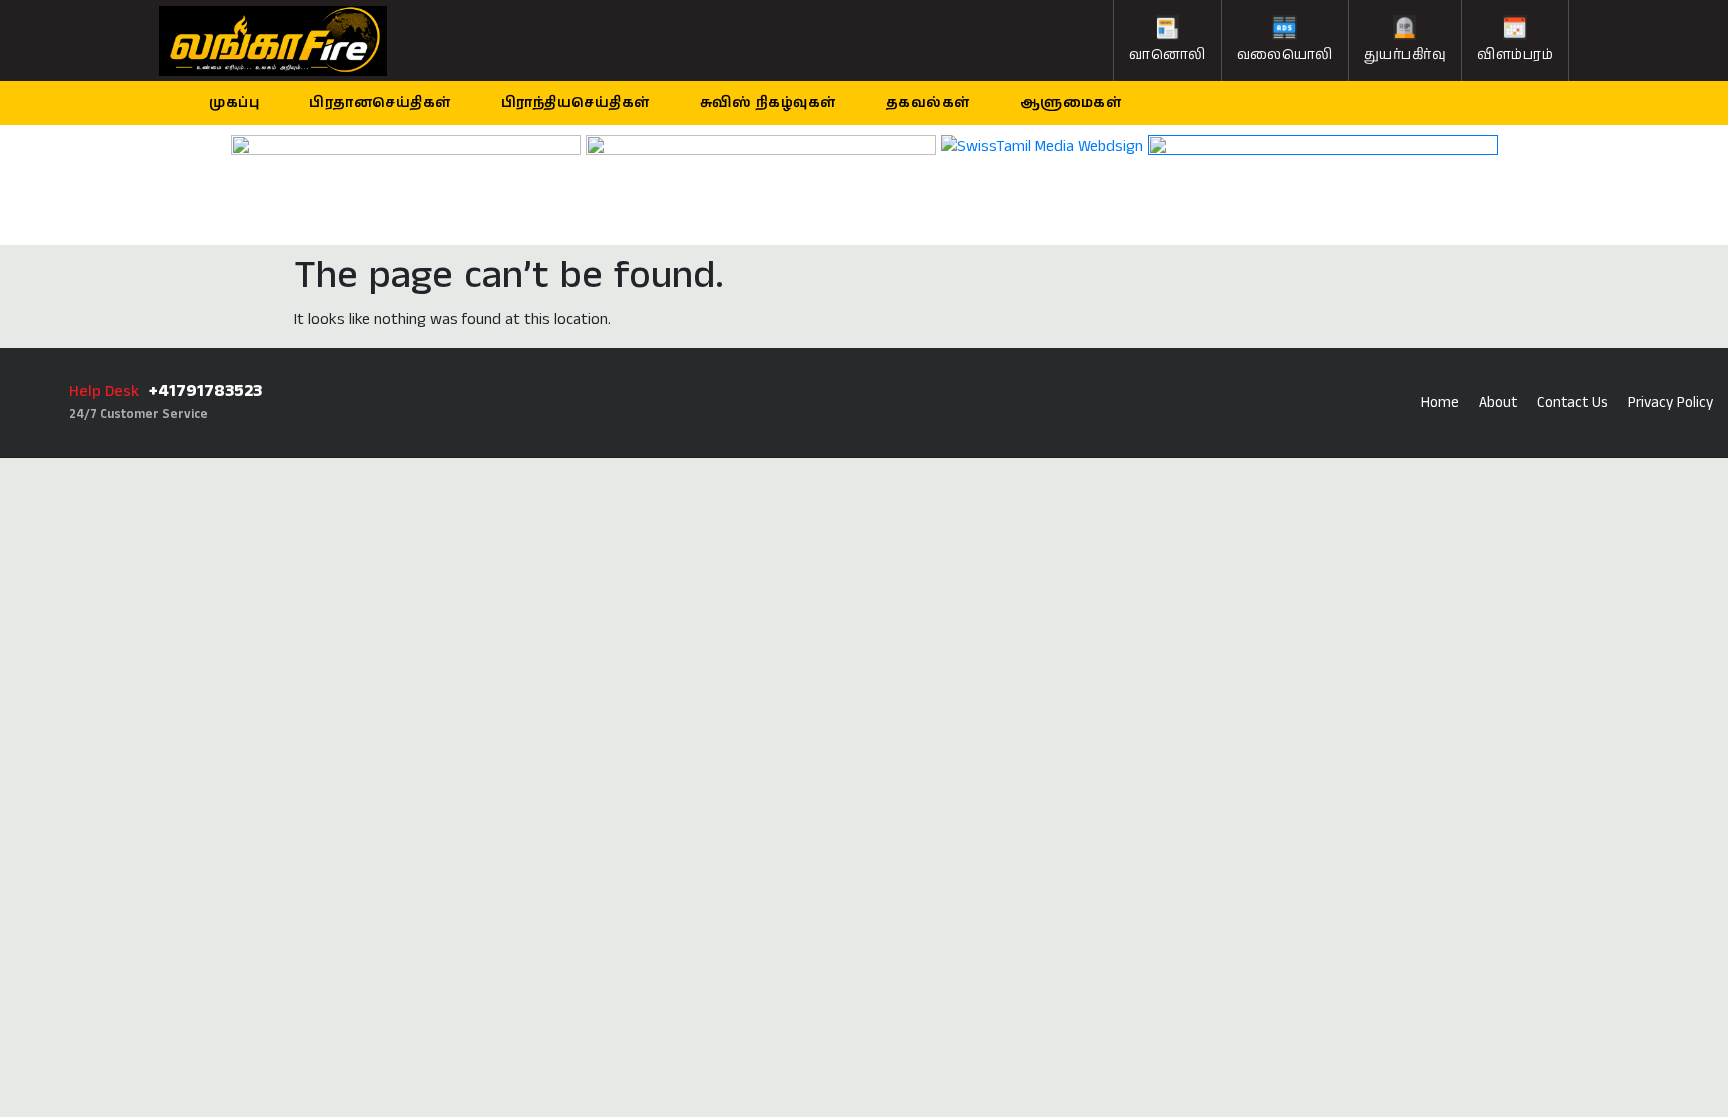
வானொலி (1167, 55)
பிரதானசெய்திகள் (380, 103)
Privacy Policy (1670, 402)
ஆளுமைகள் (1071, 103)
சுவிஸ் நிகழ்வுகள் (768, 103)
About (1498, 402)
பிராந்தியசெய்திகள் (575, 103)
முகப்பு (234, 103)
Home (1440, 402)
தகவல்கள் (928, 103)
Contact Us (1572, 402)
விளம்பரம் (1515, 55)
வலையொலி (1285, 55)
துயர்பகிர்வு (1405, 55)
